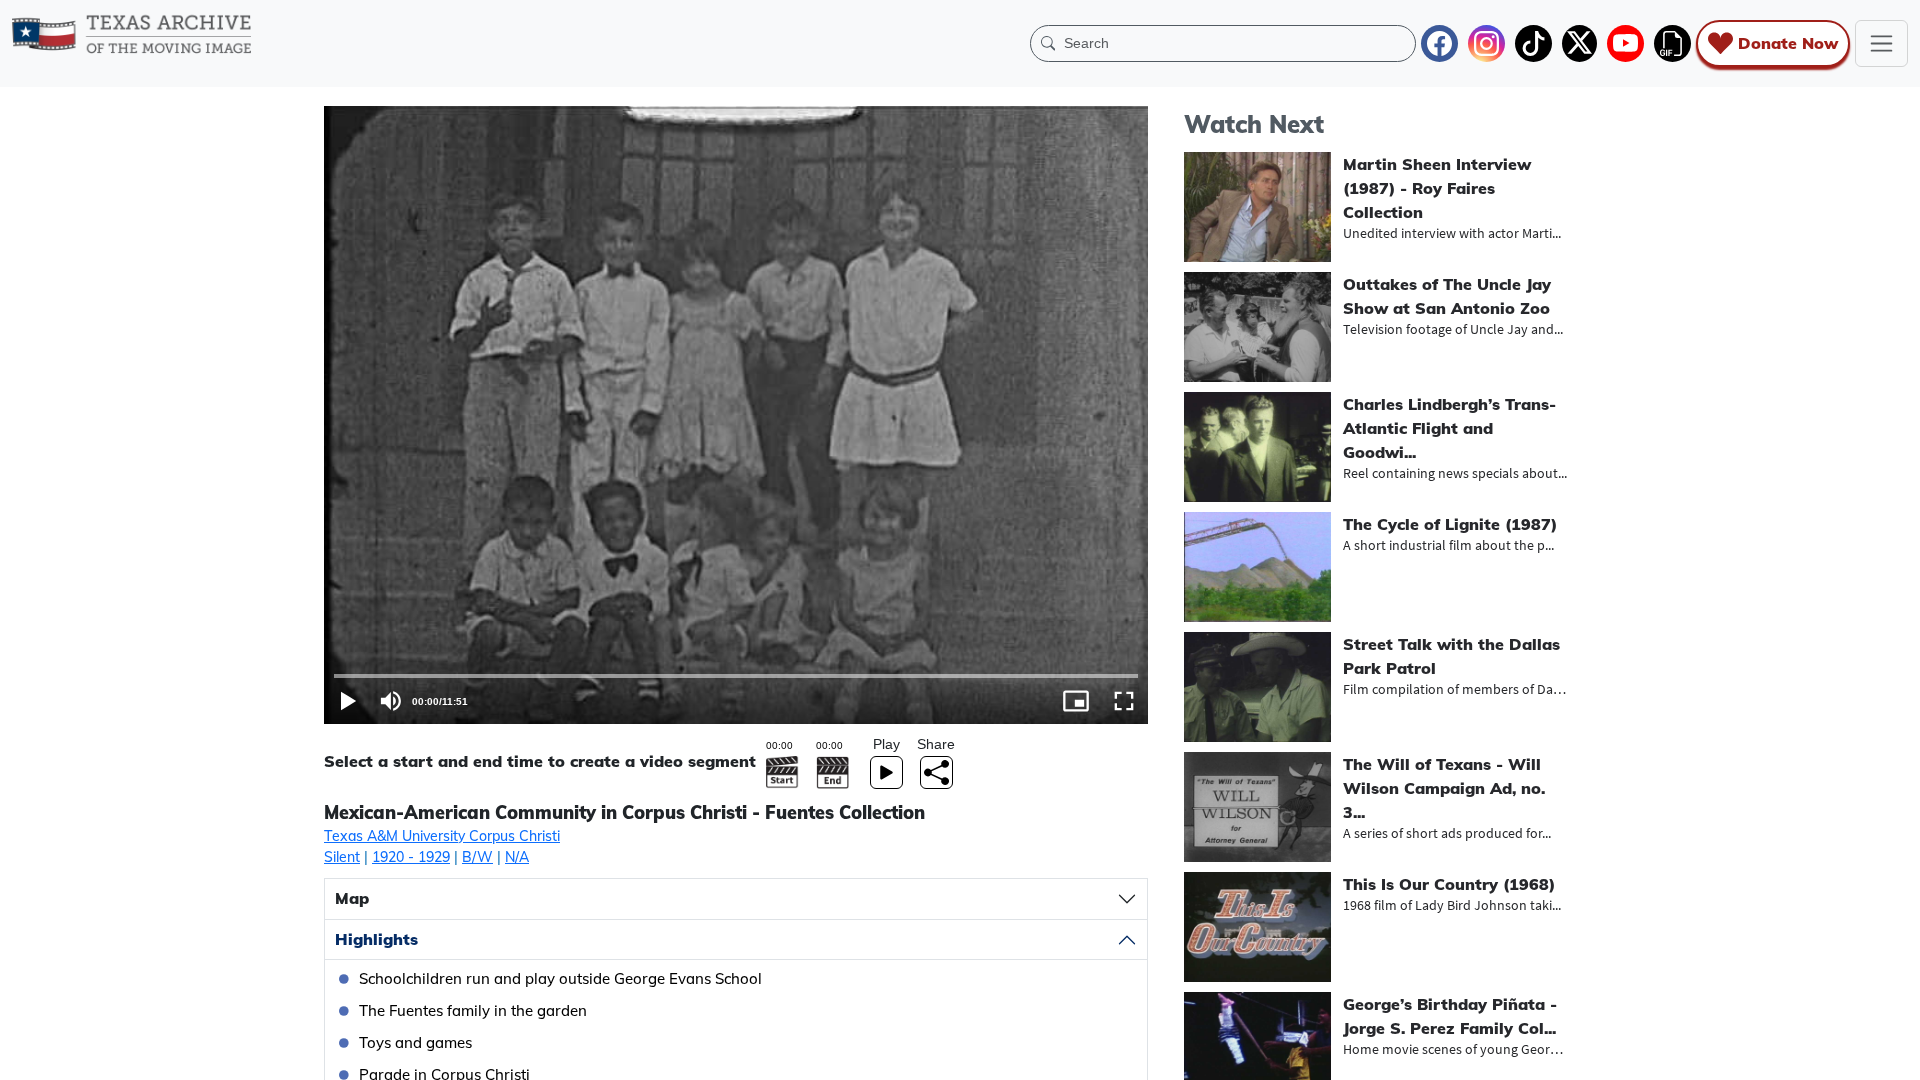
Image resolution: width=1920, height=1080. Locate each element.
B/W (477, 857)
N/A (517, 857)
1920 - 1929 (411, 857)
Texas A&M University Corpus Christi (442, 836)
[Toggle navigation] (1881, 43)
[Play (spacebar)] (348, 701)
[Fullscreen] (1124, 701)
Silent (342, 857)
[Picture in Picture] (1076, 701)
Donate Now (1788, 43)
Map (352, 898)
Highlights (376, 939)
